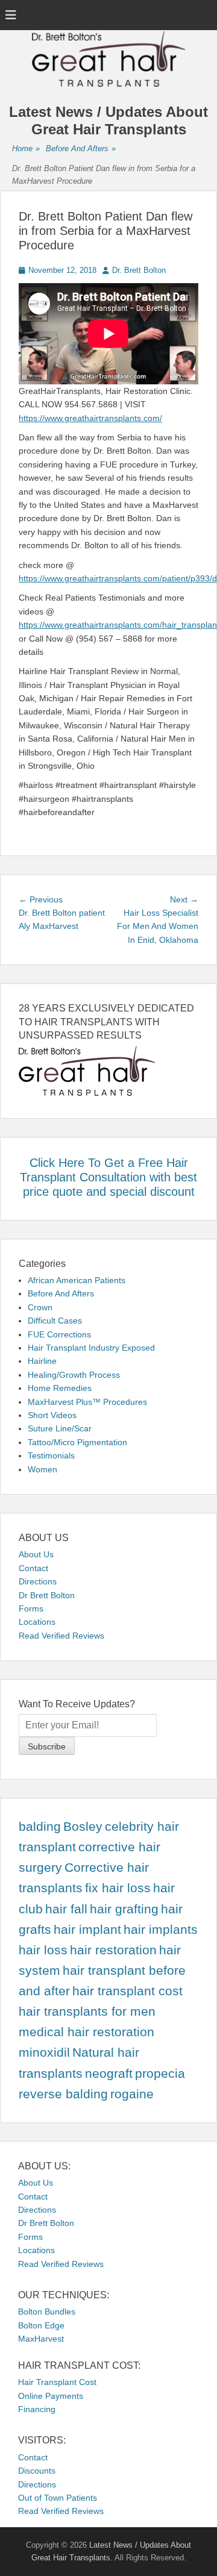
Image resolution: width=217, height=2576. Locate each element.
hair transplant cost (127, 1991)
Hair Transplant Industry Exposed (91, 1348)
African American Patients (77, 1280)
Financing (37, 2409)
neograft (109, 2074)
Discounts (37, 2471)
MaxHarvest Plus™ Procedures (87, 1402)
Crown (40, 1307)
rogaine (132, 2094)
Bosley (83, 1827)
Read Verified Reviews (61, 1636)
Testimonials (51, 1455)
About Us (36, 1554)
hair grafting (124, 1909)
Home (26, 148)
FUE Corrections (59, 1334)
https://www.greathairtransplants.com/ (90, 418)
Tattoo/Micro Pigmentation (77, 1442)
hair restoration (113, 1950)
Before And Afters (81, 148)
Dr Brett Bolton (47, 1595)
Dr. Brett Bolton (139, 270)
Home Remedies (60, 1388)
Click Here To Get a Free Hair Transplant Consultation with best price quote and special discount (108, 1177)
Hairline (42, 1361)
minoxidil (44, 2052)
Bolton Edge (41, 2325)
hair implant (87, 1930)
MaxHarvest (41, 2339)
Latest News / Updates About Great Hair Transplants (108, 120)
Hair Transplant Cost (57, 2382)
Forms (31, 1608)
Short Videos (52, 1415)
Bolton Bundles (47, 2312)
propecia (160, 2074)
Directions (38, 1581)
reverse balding (63, 2094)
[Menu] (11, 15)
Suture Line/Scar (60, 1428)
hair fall (66, 1909)
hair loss (43, 1950)
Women (42, 1469)
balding (40, 1827)
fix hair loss (118, 1888)
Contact (33, 1568)
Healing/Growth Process (74, 1375)
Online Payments (51, 2396)
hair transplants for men (87, 2012)
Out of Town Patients (58, 2498)
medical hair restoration (86, 2032)
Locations (37, 1622)
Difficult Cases (55, 1321)
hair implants (161, 1930)
